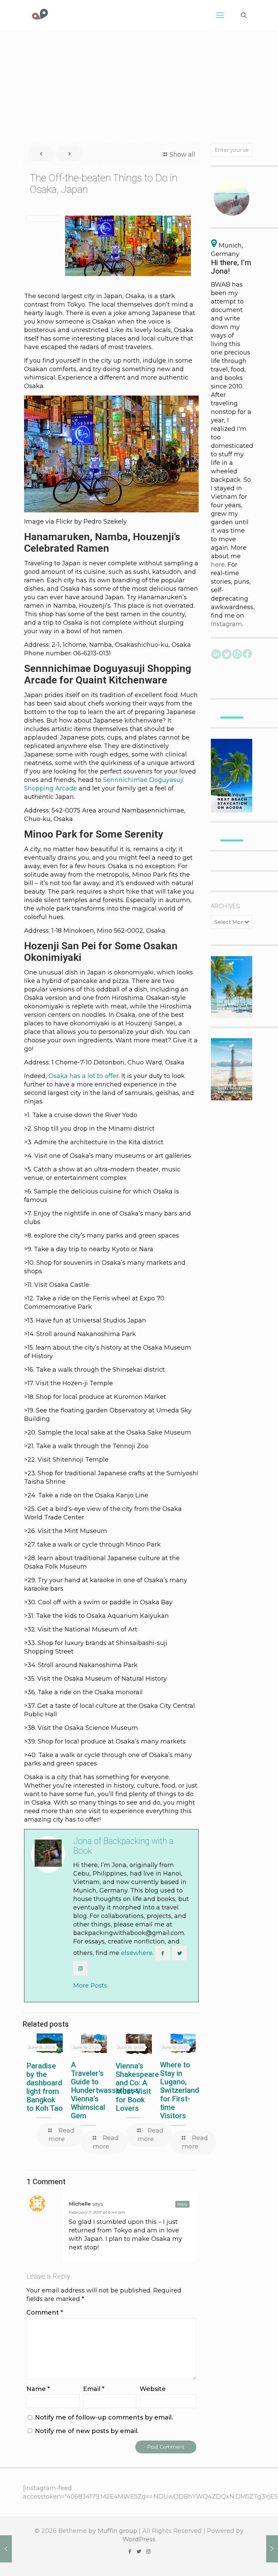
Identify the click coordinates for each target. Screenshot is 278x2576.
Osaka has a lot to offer (84, 1076)
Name (38, 2389)
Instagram (226, 624)
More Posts (90, 1986)
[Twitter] (139, 2551)
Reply (182, 2204)
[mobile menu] (220, 15)
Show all (182, 154)
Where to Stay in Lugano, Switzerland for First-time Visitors (180, 2090)
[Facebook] (130, 2551)
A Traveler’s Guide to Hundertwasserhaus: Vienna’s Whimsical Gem (106, 2090)
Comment (45, 2313)
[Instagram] (148, 2551)
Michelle (80, 2204)
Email (94, 2389)
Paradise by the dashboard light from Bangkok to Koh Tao (45, 2087)
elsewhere (137, 1953)
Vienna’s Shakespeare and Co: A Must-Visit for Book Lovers (137, 2087)
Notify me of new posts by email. (87, 2431)
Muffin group (117, 2531)
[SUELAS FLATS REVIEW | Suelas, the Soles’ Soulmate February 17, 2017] (272, 2549)
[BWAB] (40, 15)
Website (153, 2389)
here (218, 565)
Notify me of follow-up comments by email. (104, 2417)
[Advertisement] (139, 82)
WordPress (139, 2539)
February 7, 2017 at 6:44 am (97, 2212)
